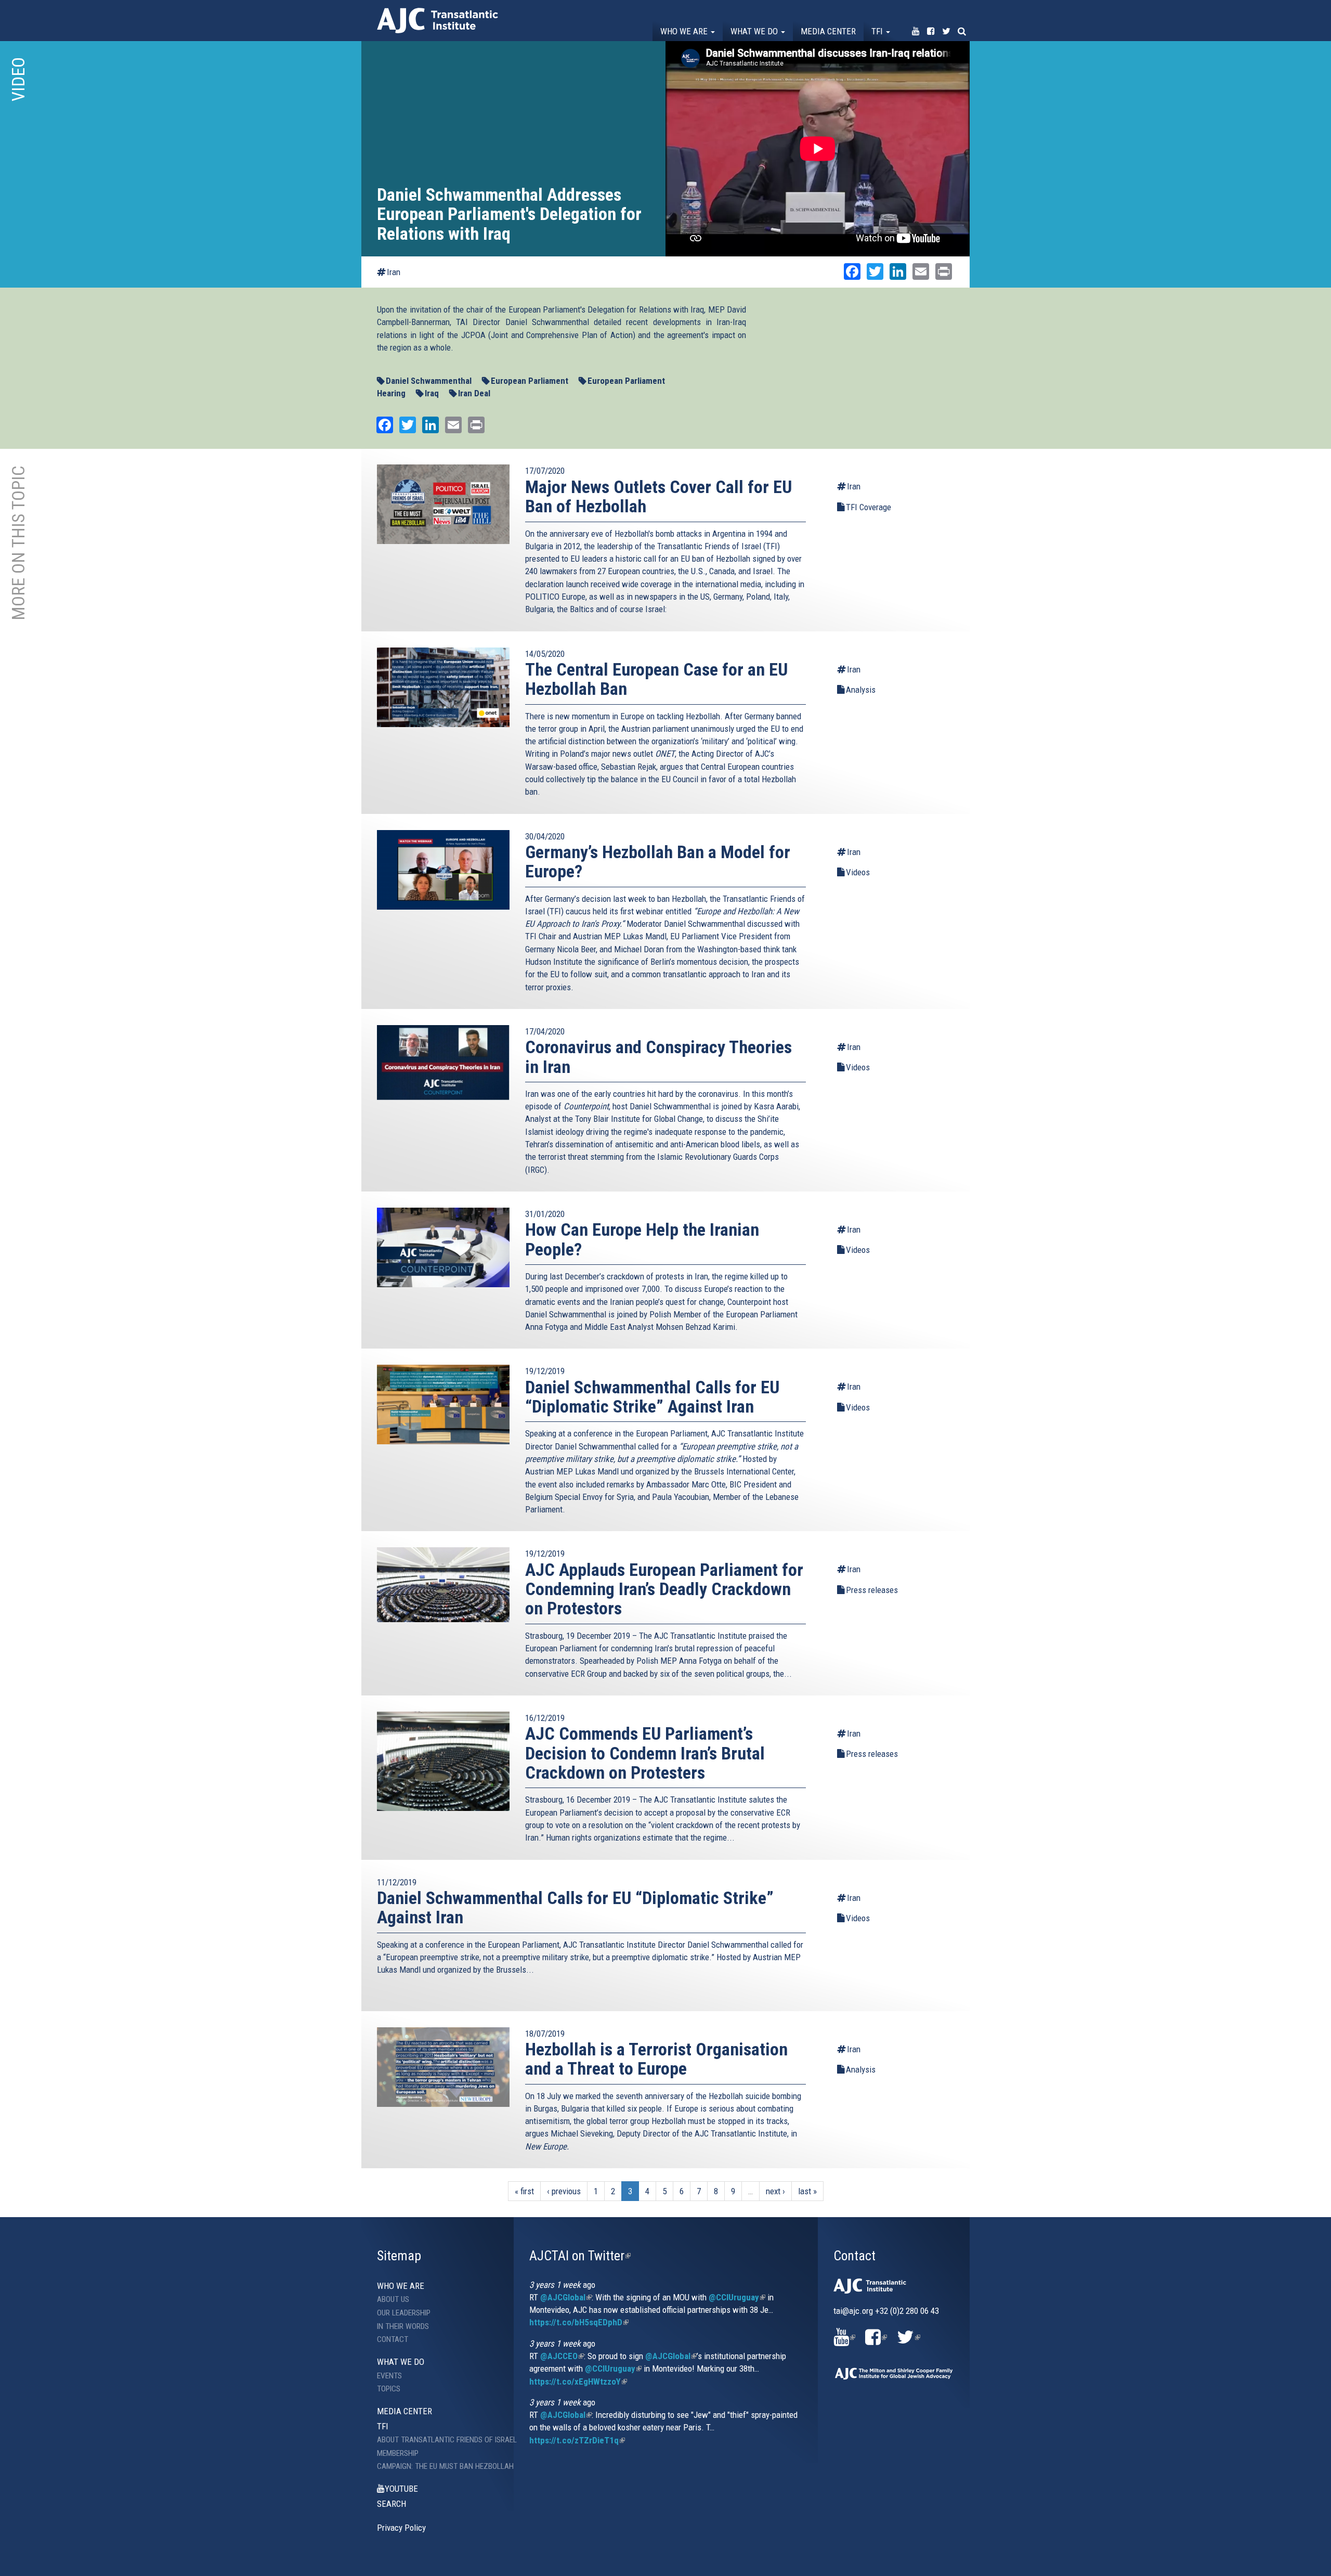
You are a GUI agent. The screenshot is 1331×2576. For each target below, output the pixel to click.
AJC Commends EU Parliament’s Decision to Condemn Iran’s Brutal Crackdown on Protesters (645, 1753)
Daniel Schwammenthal (429, 381)
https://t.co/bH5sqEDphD (579, 2322)
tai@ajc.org (853, 2311)
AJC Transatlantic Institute (438, 21)
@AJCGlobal (566, 2297)
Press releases (872, 1590)
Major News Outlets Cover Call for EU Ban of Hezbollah (658, 496)
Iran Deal (474, 393)
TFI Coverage (869, 507)
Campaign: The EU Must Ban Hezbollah (438, 2466)
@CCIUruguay (737, 2297)
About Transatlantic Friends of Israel (438, 2440)
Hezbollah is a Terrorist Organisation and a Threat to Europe (656, 2059)
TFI (878, 31)
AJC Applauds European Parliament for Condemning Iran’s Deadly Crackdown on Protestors (664, 1589)
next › (775, 2191)
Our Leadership (404, 2313)
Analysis (861, 690)
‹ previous (564, 2191)
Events (389, 2376)
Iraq (432, 393)
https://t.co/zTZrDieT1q (577, 2440)
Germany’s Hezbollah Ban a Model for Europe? (658, 862)
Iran (394, 272)
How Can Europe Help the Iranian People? (642, 1239)
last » (807, 2191)
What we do (755, 31)
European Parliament (530, 381)
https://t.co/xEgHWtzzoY (578, 2381)
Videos (858, 872)
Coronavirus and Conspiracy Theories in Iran (658, 1057)
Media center (828, 31)
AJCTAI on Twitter (580, 2256)
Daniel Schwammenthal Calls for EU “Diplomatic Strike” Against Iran (652, 1397)
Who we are (685, 31)
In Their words (403, 2326)
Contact (393, 2339)
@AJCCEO (562, 2356)
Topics (389, 2389)
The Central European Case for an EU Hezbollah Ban (656, 679)
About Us (393, 2299)
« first (524, 2191)
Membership (398, 2453)
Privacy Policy (401, 2528)
